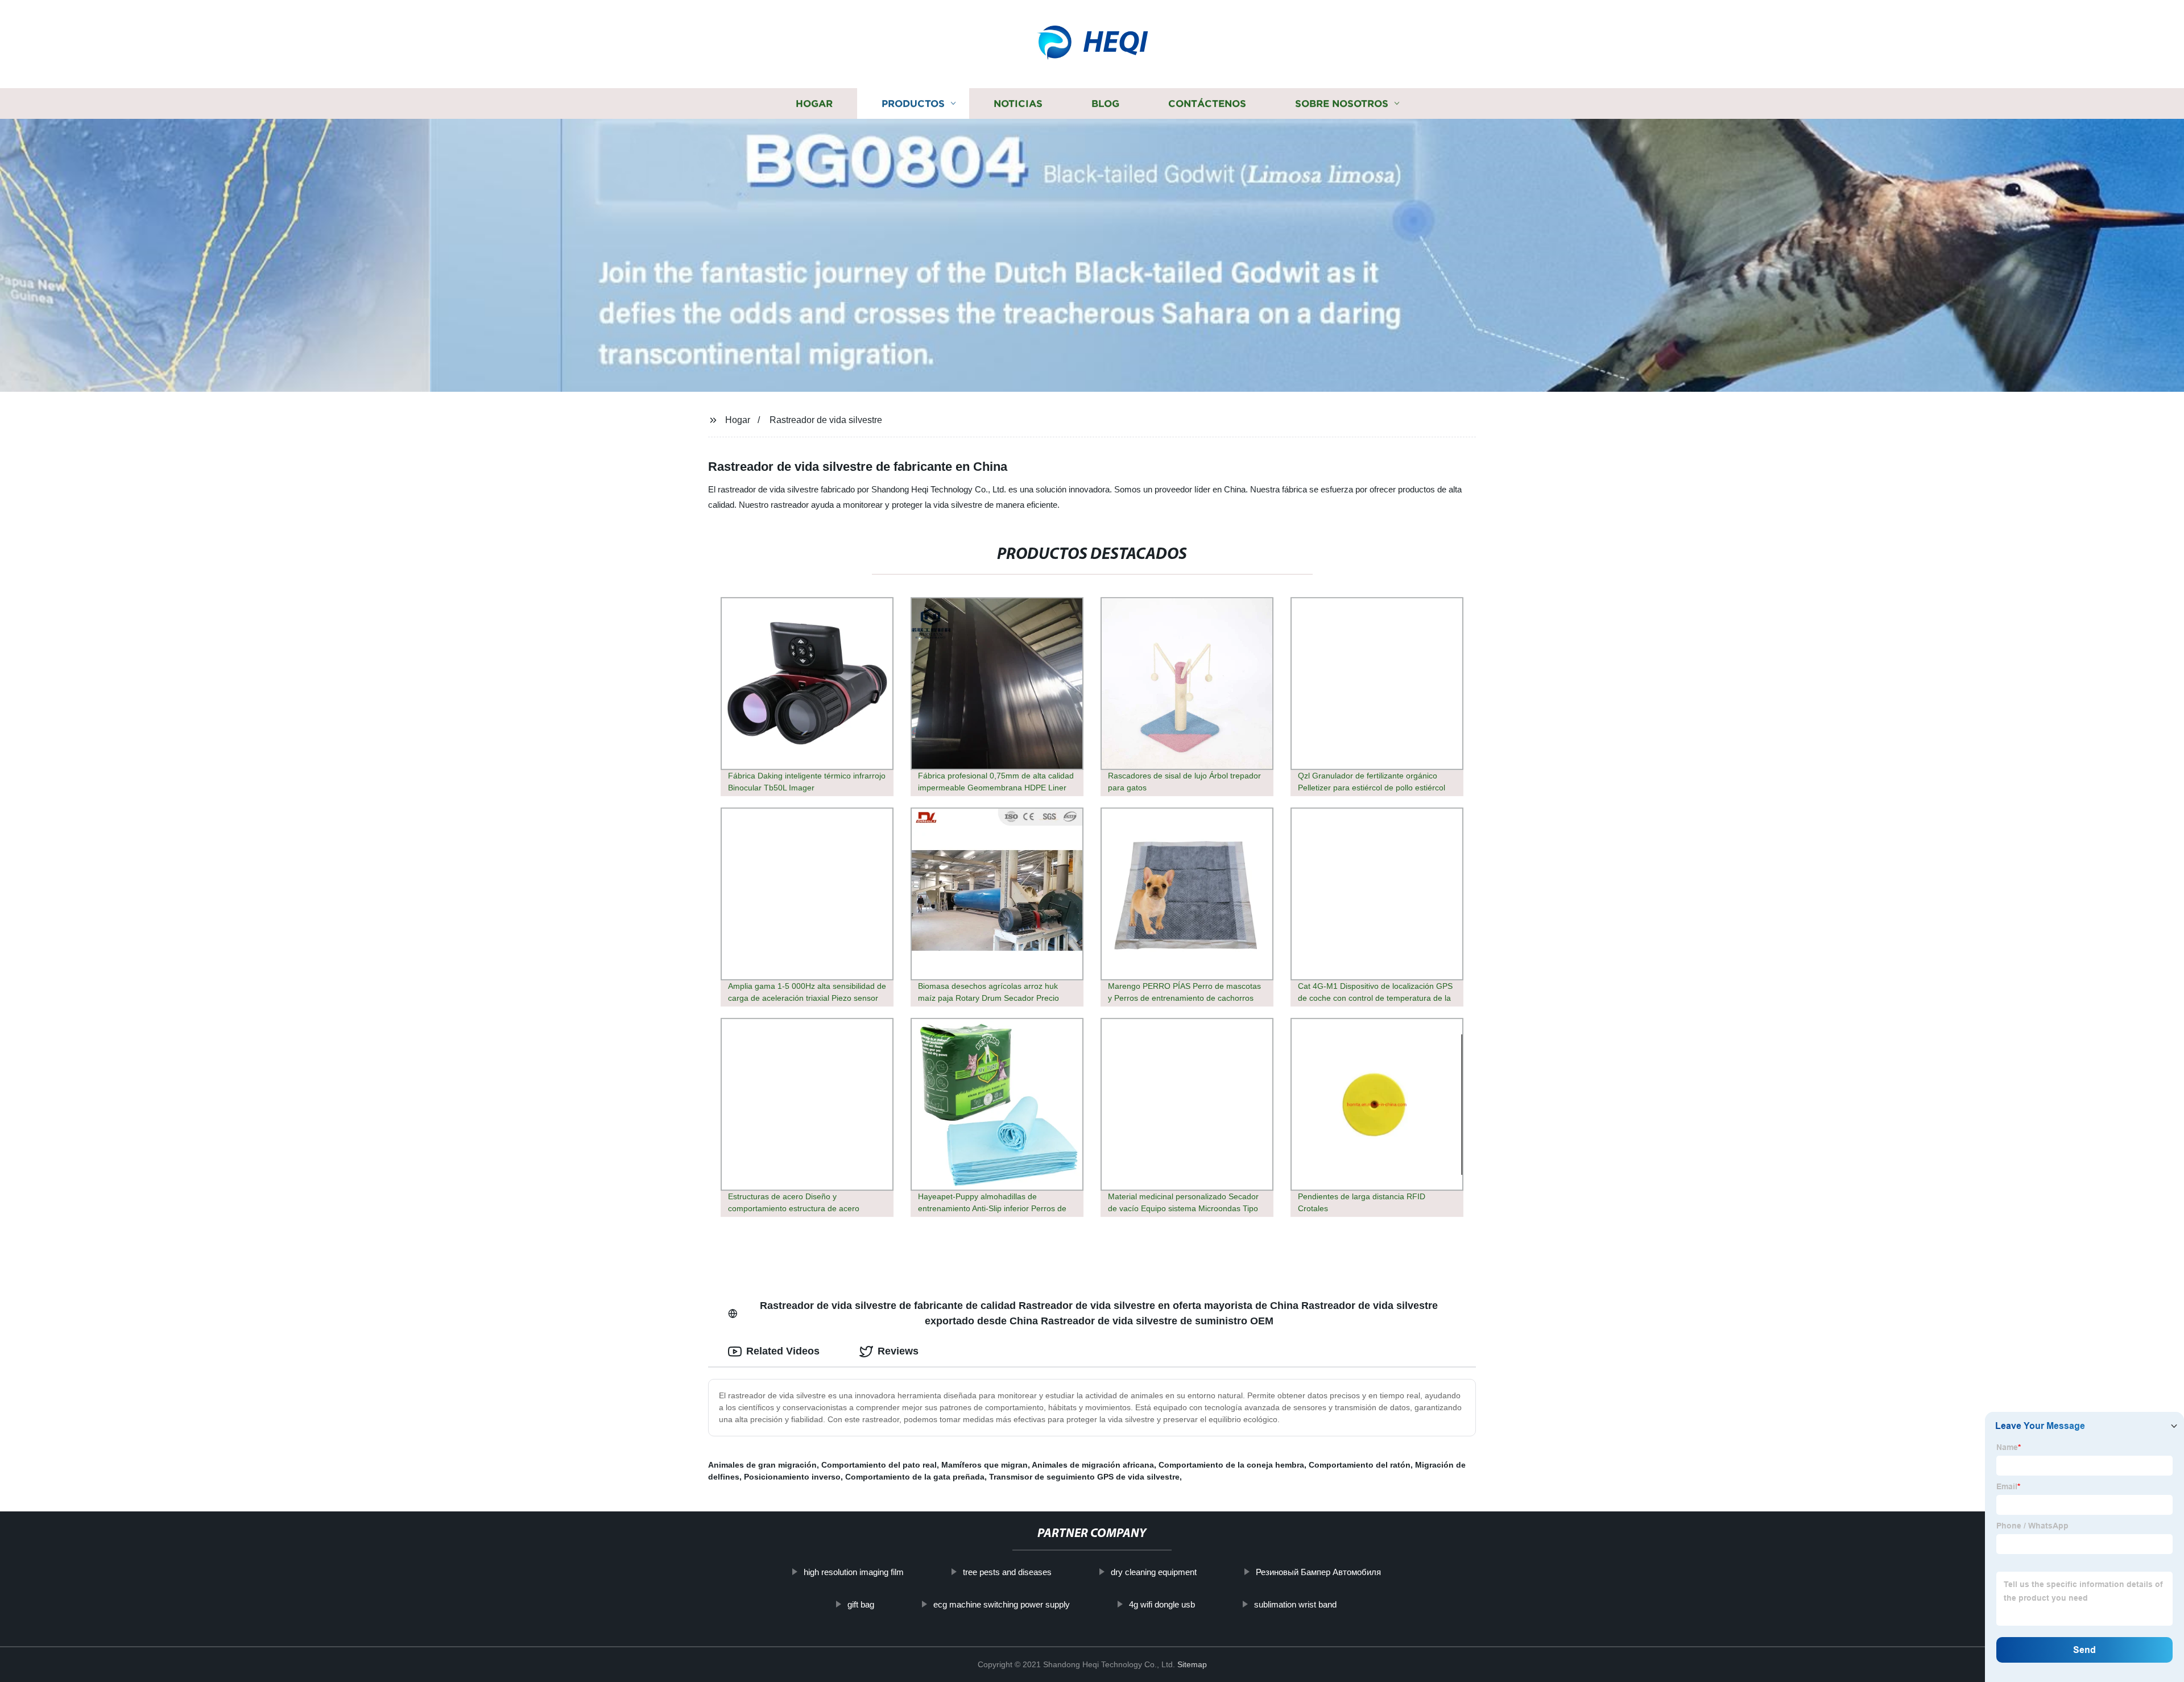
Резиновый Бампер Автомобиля (1318, 1572)
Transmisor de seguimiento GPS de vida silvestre (1084, 1477)
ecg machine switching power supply (1002, 1604)
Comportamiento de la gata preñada (915, 1477)
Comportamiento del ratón (1360, 1465)
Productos (913, 104)
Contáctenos (1207, 104)
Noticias (1018, 104)
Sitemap (1192, 1664)
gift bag (861, 1604)
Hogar (814, 104)
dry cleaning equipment (1154, 1572)
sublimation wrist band (1295, 1604)
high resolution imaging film (854, 1572)
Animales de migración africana (1093, 1465)
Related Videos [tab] (783, 1351)
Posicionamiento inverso (792, 1477)
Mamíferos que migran (985, 1465)
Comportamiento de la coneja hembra (1231, 1465)
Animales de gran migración (762, 1465)
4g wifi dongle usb (1162, 1604)
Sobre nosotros (1342, 104)
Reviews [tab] (898, 1351)
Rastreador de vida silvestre (826, 420)
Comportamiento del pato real (879, 1465)
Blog (1105, 104)
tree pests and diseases (1007, 1572)
